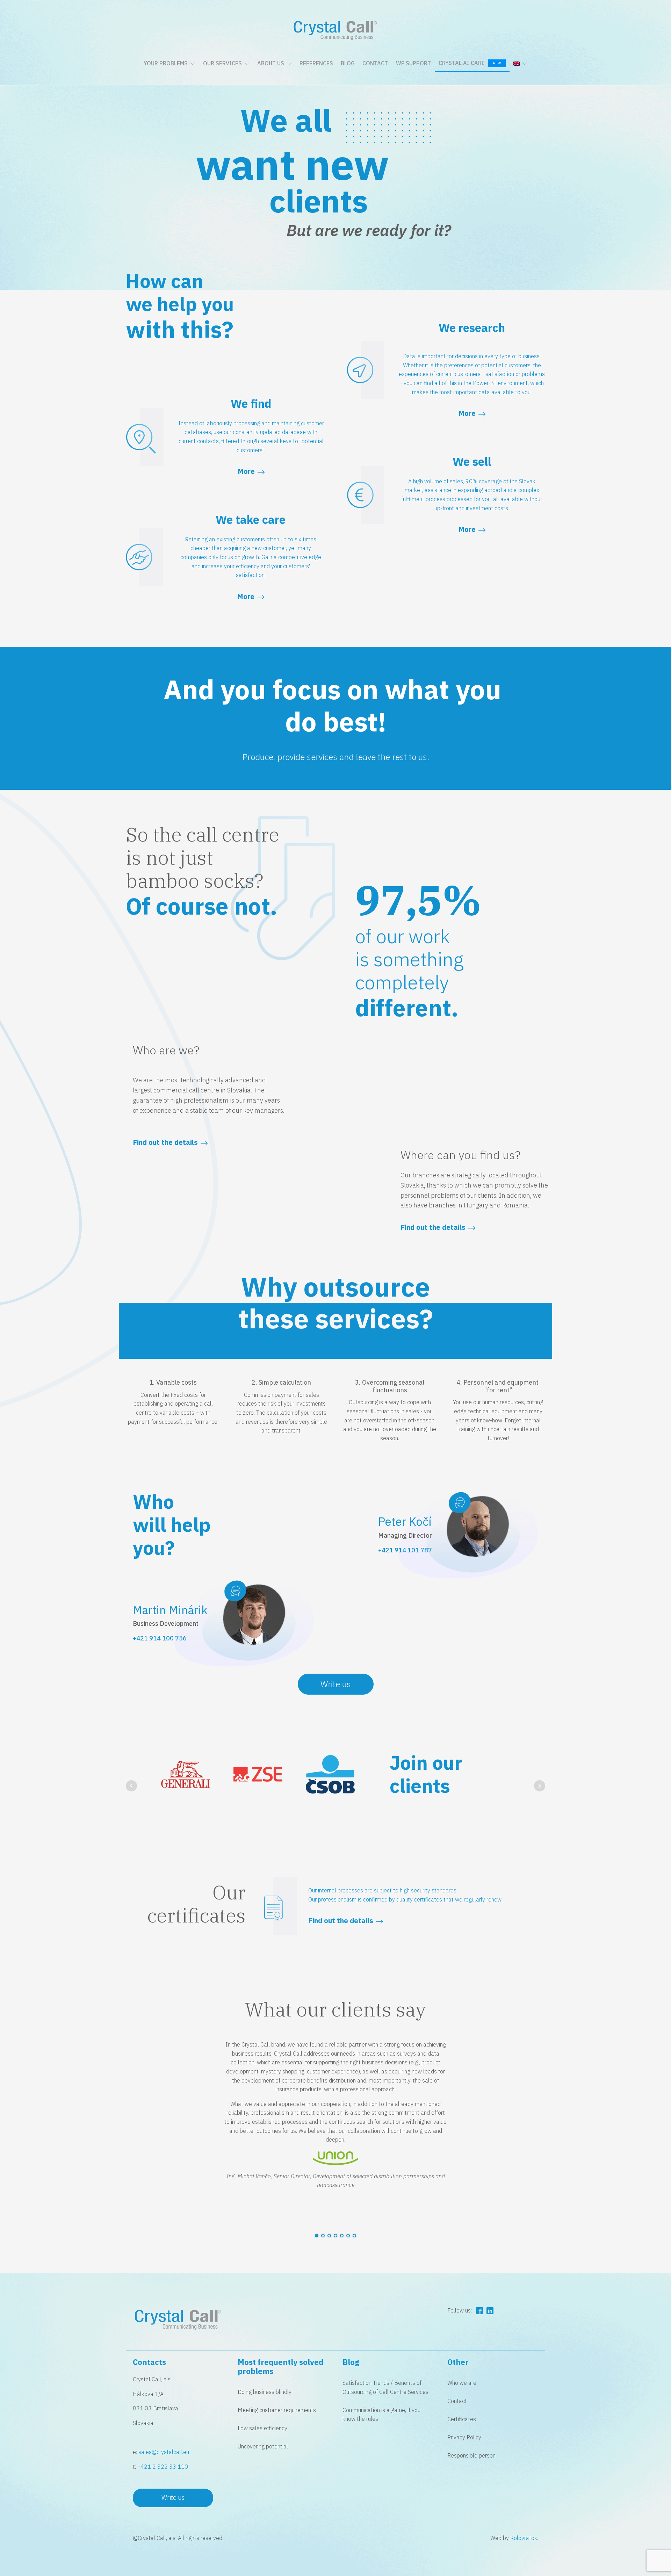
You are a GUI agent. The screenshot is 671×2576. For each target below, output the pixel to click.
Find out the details (433, 1227)
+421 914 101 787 (405, 1550)
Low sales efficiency (262, 2428)
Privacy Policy (464, 2437)
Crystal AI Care (470, 63)
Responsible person (471, 2455)
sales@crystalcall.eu (164, 2452)
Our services (222, 63)
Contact (375, 63)
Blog (348, 63)
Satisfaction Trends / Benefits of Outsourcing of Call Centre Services (385, 2387)
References (316, 63)
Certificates (462, 2419)
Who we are (462, 2383)
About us (271, 63)
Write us (336, 1684)
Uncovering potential (263, 2446)
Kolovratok (524, 2538)
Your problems (166, 63)
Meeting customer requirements (277, 2410)
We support (413, 63)
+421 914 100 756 (160, 1638)
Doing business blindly (265, 2392)
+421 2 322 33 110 (163, 2467)
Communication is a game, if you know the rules (381, 2415)
